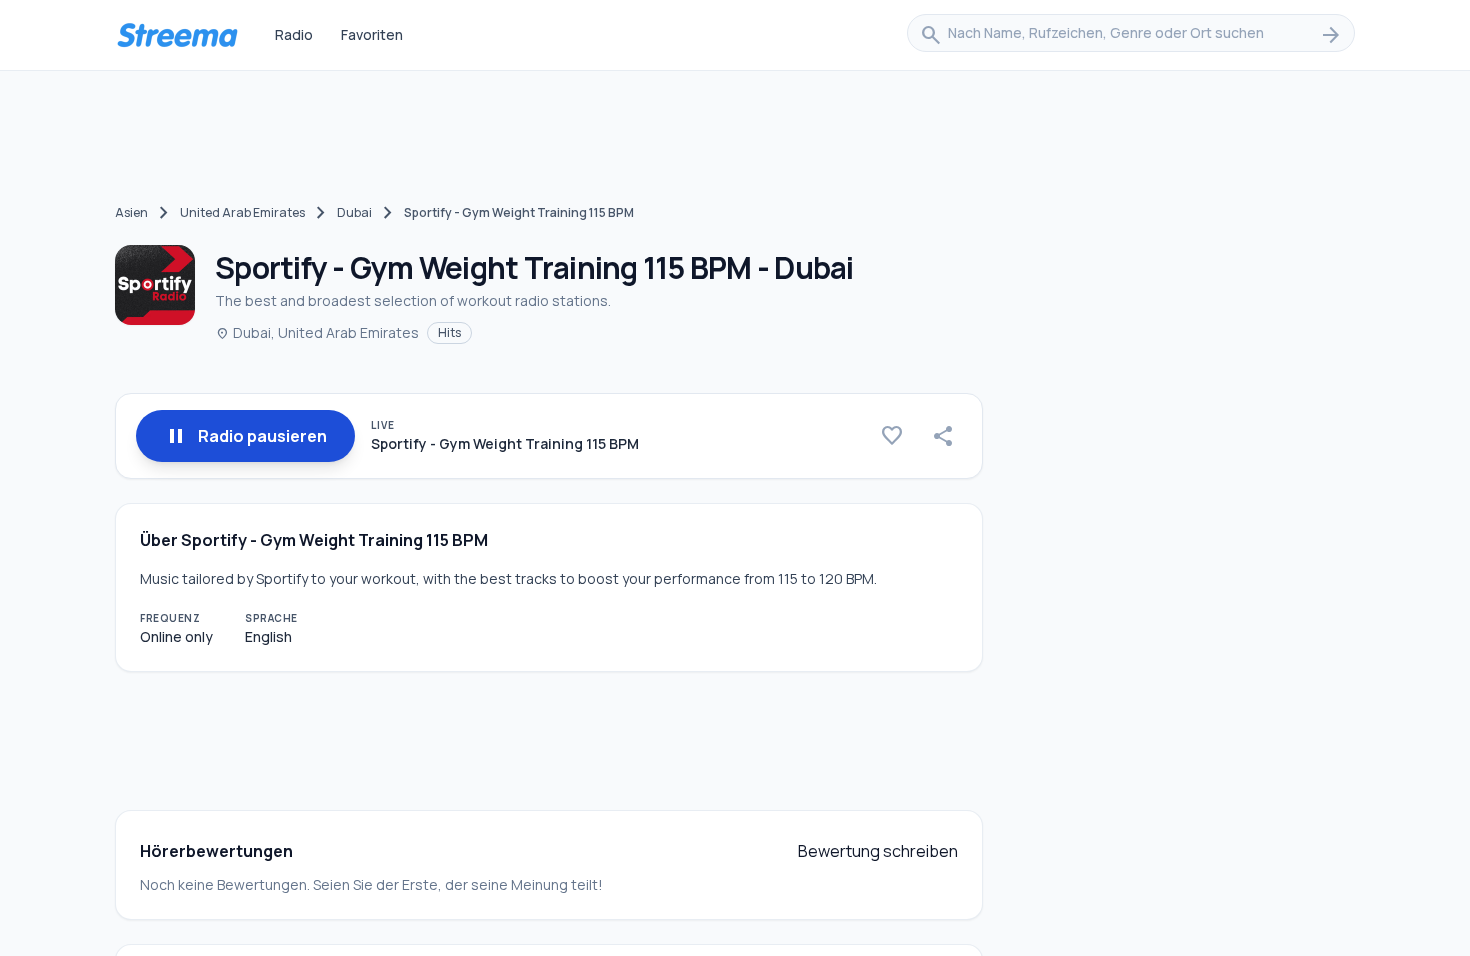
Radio (294, 34)
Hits (449, 332)
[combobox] (1131, 35)
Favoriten (372, 34)
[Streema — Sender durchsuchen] (177, 35)
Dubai (354, 212)
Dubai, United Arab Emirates (317, 332)
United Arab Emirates (242, 212)
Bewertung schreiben (878, 851)
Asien (131, 212)
